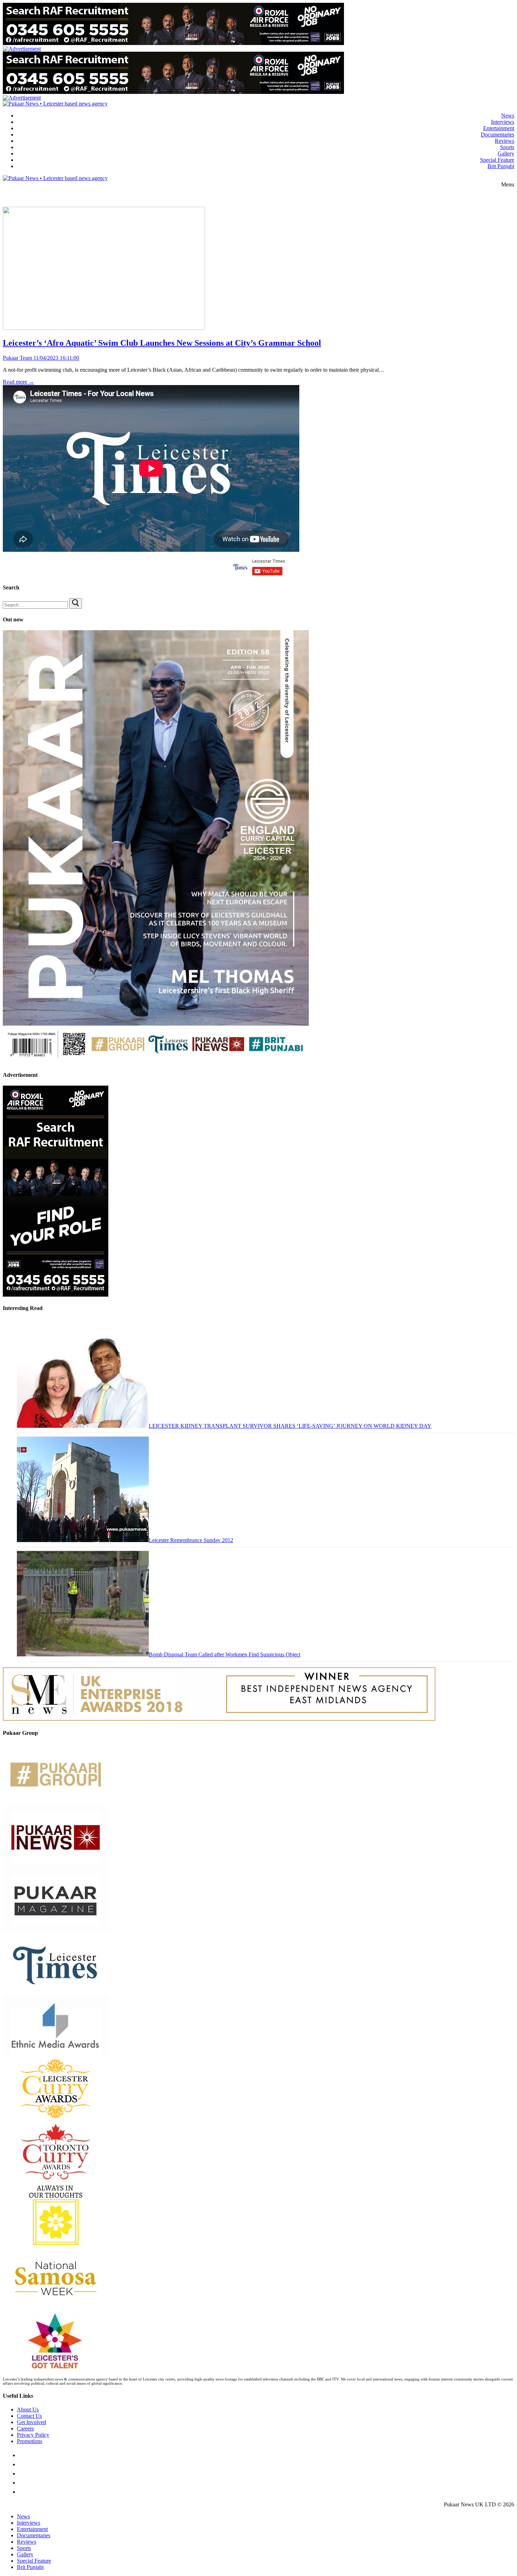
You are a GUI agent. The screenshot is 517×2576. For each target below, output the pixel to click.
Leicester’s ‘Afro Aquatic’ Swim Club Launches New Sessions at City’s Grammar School (162, 343)
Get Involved (31, 2422)
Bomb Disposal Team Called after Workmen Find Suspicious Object (225, 1654)
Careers (25, 2428)
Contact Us (29, 2416)
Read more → (18, 382)
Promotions (30, 2441)
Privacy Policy (33, 2435)
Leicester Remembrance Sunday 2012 (191, 1540)
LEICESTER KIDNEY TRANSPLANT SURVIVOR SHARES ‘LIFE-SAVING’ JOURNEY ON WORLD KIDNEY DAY (290, 1426)
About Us (28, 2409)
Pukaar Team (17, 358)
